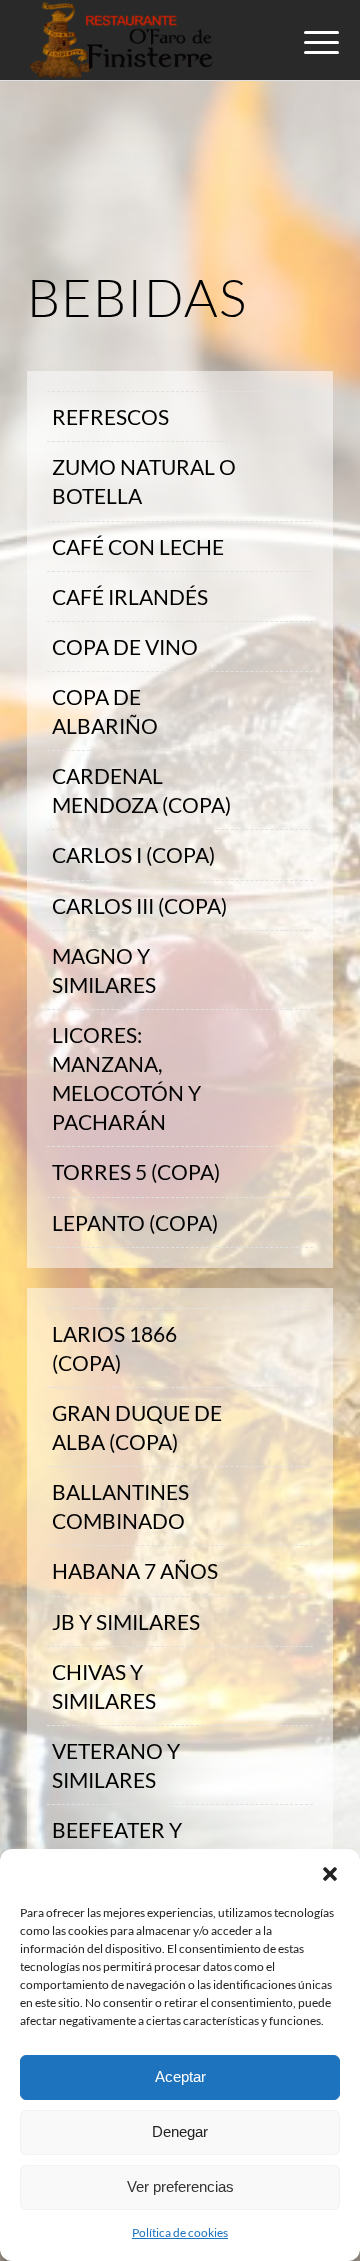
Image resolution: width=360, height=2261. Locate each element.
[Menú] (306, 42)
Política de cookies (180, 2232)
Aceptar (180, 2076)
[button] (330, 1874)
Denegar (180, 2131)
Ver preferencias (180, 2186)
